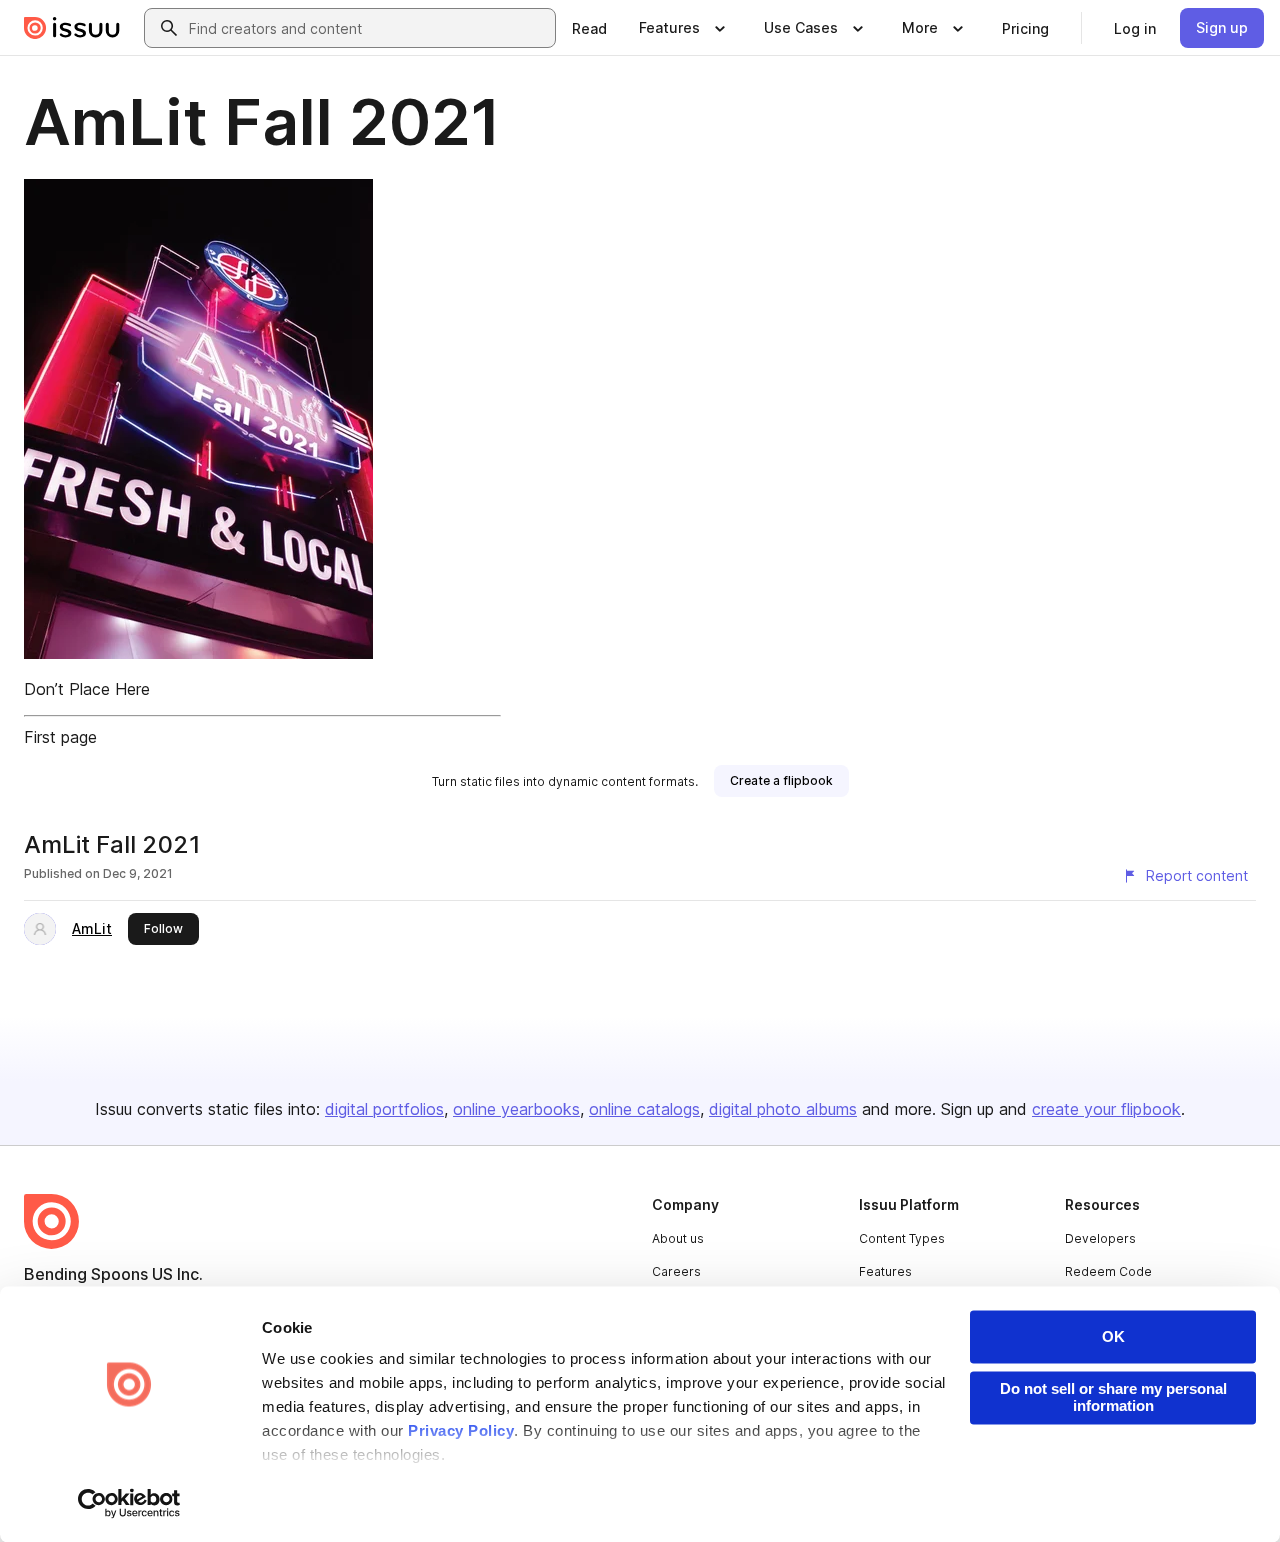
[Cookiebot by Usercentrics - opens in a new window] (129, 1503)
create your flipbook (1106, 1109)
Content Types (902, 1238)
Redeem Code (1108, 1271)
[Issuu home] (72, 28)
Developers (1100, 1238)
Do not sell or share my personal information (1113, 1397)
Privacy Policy (461, 1431)
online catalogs (644, 1109)
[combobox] (368, 28)
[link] (589, 28)
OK (1113, 1336)
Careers (676, 1271)
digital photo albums (783, 1109)
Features (885, 1271)
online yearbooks (516, 1109)
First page (60, 737)
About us (678, 1238)
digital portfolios (384, 1109)
